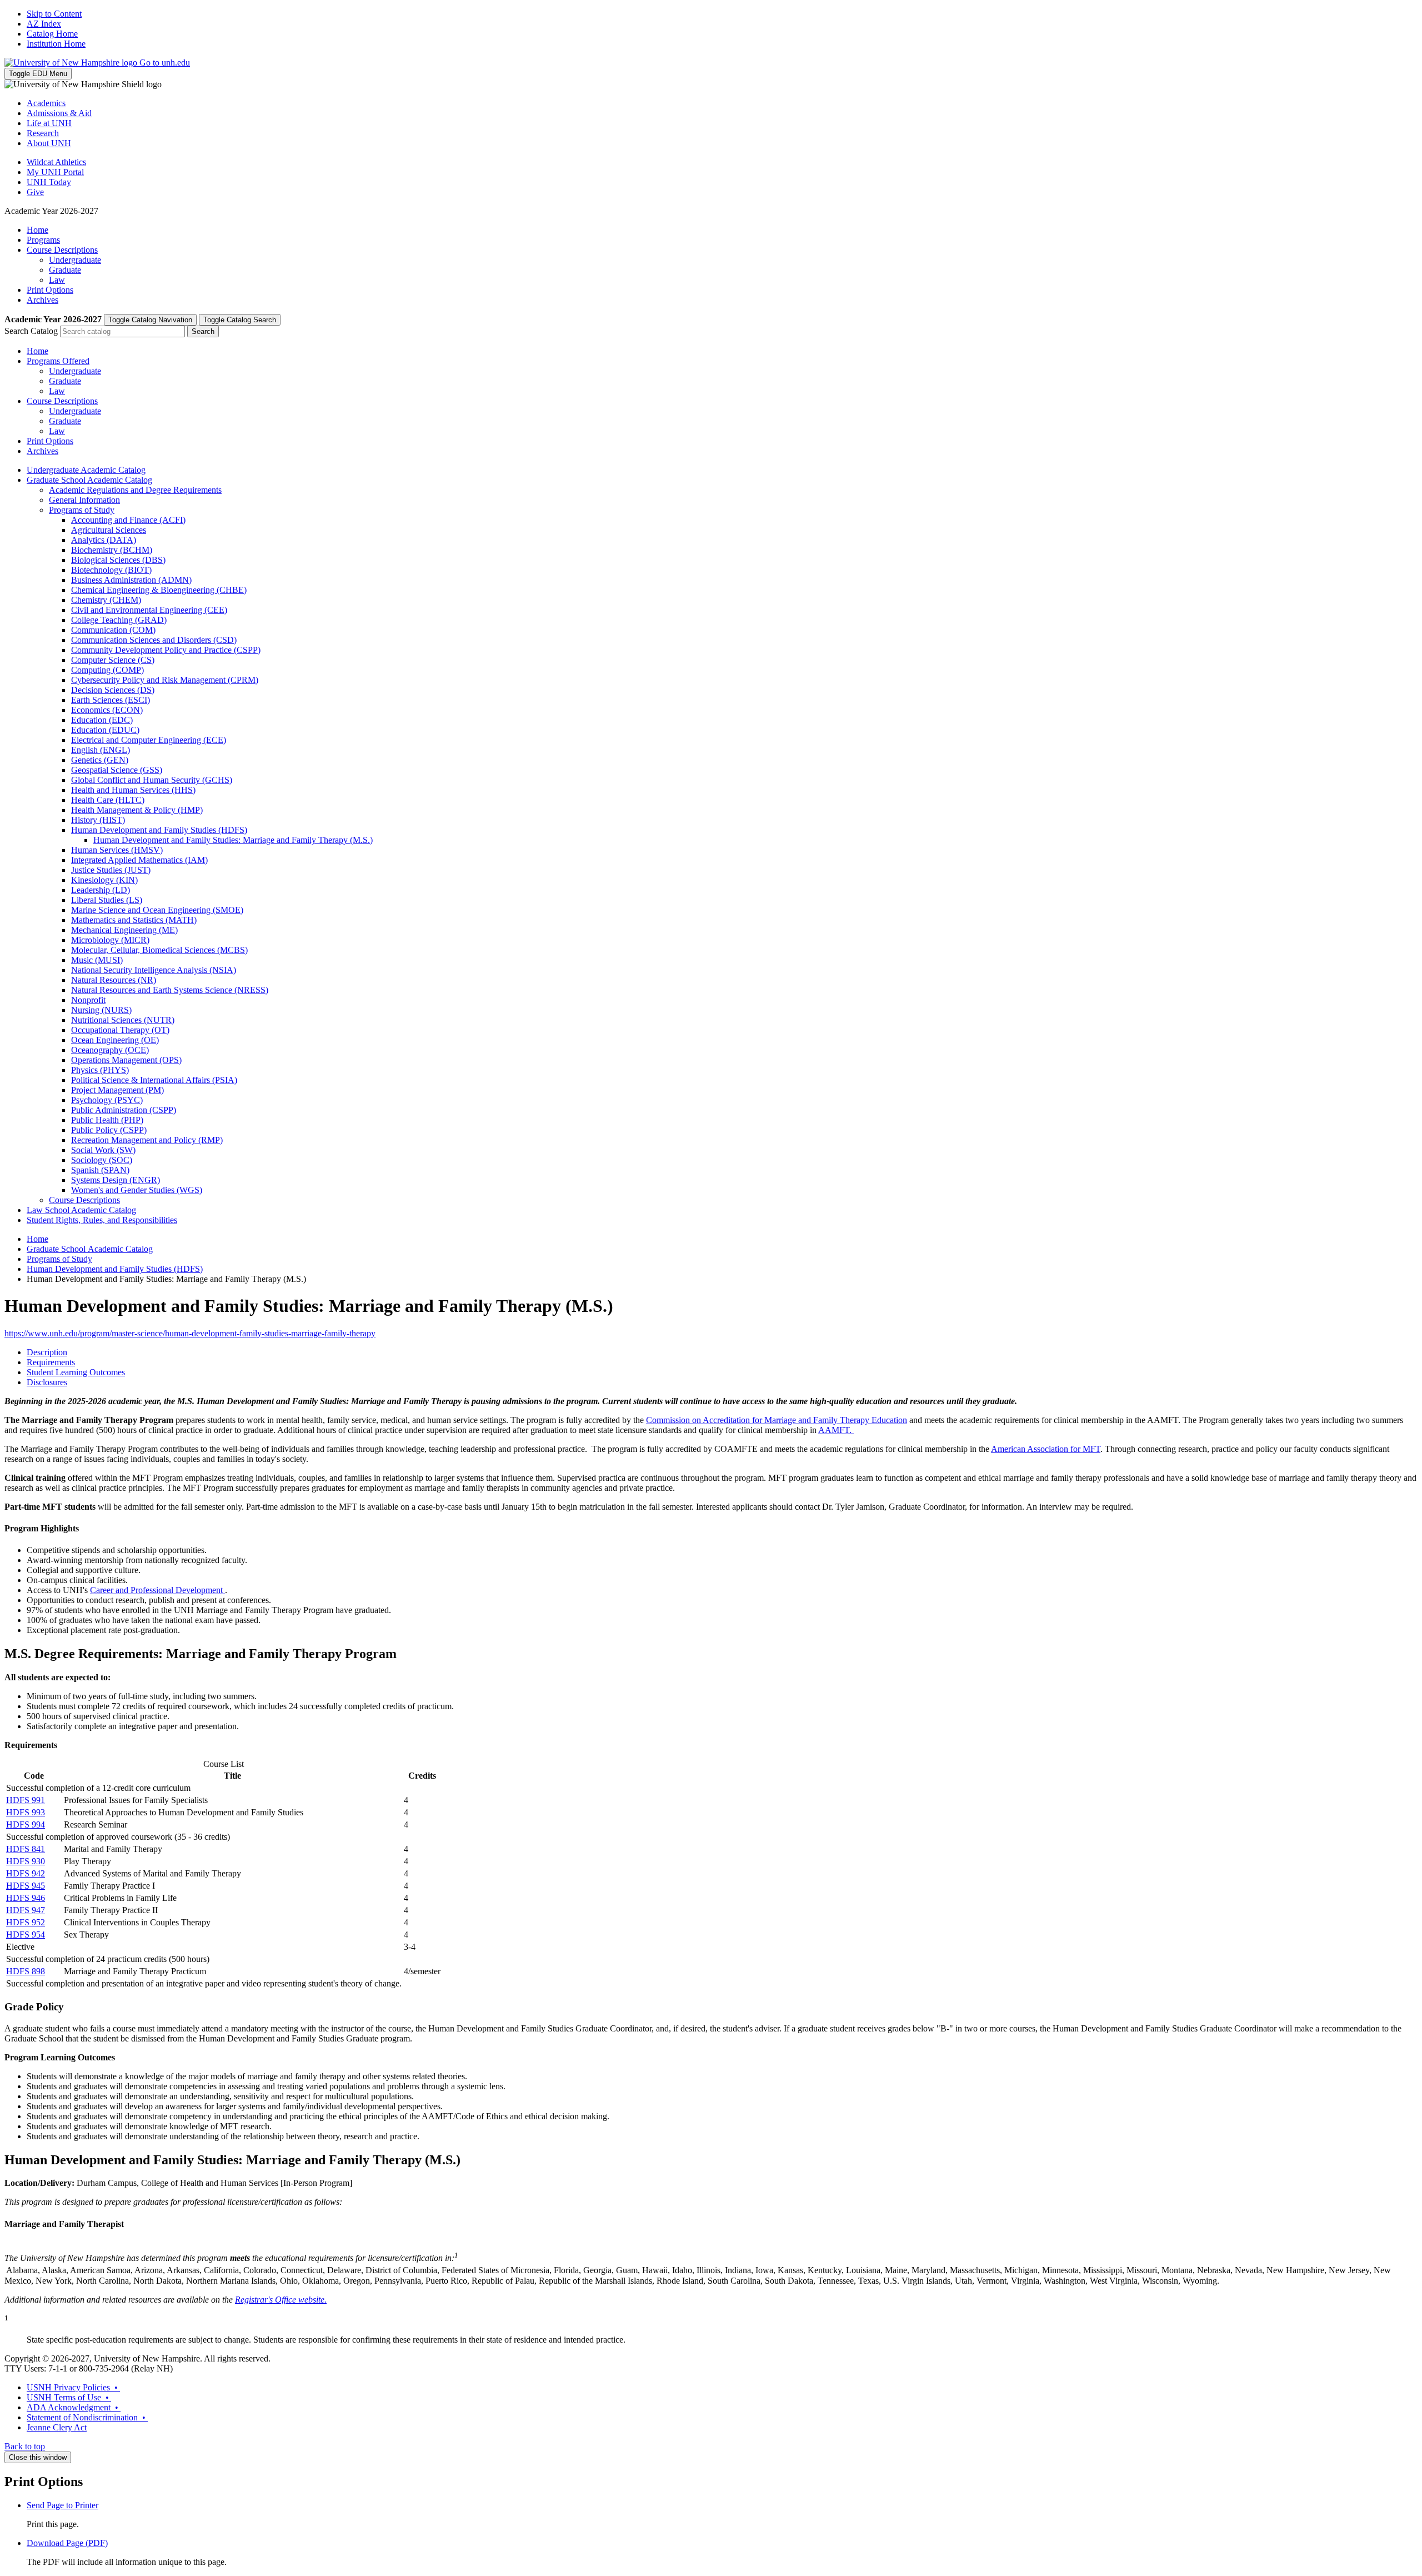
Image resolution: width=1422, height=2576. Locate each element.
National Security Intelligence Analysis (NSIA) (154, 970)
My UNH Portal (55, 172)
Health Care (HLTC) (108, 800)
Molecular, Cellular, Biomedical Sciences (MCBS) (159, 950)
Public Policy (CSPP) (109, 1130)
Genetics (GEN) (100, 760)
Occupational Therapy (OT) (120, 1030)
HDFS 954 (26, 1935)
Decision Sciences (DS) (113, 690)
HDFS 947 (26, 1910)
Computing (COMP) (107, 670)
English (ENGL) (101, 750)
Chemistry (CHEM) (106, 600)
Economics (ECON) (107, 710)
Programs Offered (58, 361)
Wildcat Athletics (56, 162)
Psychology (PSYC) (107, 1100)
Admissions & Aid (59, 113)
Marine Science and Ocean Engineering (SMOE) (157, 910)
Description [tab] (47, 1352)
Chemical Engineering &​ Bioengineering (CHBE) (159, 590)
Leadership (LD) (101, 890)
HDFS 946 (26, 1898)
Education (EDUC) (105, 730)
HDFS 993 (26, 1812)
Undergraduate (75, 260)
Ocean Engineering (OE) (115, 1040)
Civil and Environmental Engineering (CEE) (149, 610)
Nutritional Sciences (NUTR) (123, 1020)
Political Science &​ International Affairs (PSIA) (154, 1080)
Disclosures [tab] (47, 1382)
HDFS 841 (26, 1849)
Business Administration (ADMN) (131, 580)
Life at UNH (49, 123)
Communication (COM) (113, 630)
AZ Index (44, 24)
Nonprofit (88, 1000)
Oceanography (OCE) (110, 1050)
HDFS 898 (26, 1971)
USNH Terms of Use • (69, 2397)
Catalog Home (52, 34)
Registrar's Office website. (281, 2300)
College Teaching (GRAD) (119, 620)
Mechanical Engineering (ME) (124, 930)
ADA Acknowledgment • (74, 2407)
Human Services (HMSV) (117, 850)
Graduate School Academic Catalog (89, 480)
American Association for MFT (1046, 1449)
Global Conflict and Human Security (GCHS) (152, 780)
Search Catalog (31, 331)
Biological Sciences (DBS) (118, 560)
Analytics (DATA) (104, 540)
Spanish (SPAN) (100, 1170)
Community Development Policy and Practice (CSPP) (166, 650)
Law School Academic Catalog (81, 1210)
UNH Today (49, 182)
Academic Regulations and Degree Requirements (135, 490)
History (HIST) (98, 820)
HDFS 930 (26, 1861)
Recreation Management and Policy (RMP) (147, 1140)
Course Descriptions (62, 250)
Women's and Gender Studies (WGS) (137, 1190)
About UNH (49, 143)
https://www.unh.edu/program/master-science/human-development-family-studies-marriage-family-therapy (190, 1333)
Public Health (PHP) (107, 1120)
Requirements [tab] (51, 1362)
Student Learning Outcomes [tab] (76, 1372)
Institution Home (56, 44)
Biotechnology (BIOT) (111, 570)
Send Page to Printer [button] (62, 2505)
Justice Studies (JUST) (111, 870)
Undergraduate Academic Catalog (86, 470)
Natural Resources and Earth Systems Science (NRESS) (170, 990)
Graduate (65, 270)
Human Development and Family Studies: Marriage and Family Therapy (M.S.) (233, 840)
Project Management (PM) (117, 1090)
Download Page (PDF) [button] (67, 2543)
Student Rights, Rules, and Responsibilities (102, 1220)
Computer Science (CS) (113, 660)
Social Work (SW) (103, 1150)
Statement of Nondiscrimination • (87, 2417)
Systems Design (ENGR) (116, 1180)
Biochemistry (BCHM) (112, 550)
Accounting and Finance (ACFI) (128, 520)
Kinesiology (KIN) (104, 880)
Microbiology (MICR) (110, 940)
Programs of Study (82, 510)
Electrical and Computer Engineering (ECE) (149, 740)
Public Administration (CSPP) (124, 1110)
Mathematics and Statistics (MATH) (134, 920)
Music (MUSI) (97, 960)
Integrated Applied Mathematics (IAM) (139, 860)
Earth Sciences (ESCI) (111, 700)
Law (57, 280)
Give (35, 192)
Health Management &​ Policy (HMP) (137, 810)
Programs (43, 240)
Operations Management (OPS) (126, 1060)
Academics (46, 103)
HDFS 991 (26, 1800)
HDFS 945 (26, 1886)
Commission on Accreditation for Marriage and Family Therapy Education (777, 1420)
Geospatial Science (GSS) (117, 770)
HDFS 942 (26, 1873)
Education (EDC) (102, 720)
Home (37, 230)
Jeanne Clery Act (57, 2427)
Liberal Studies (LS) (107, 900)
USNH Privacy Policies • (73, 2387)
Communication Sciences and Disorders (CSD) (154, 640)
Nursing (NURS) (101, 1010)
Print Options (50, 290)
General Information (84, 500)
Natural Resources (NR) (114, 980)
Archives (42, 300)
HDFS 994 (26, 1824)
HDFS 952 (26, 1922)
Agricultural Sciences (109, 530)
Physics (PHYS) (100, 1070)
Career (102, 1590)
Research (43, 133)
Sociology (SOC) (102, 1160)
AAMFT (834, 1430)
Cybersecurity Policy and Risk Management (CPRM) (165, 680)
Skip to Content (54, 14)
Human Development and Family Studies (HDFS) (159, 830)
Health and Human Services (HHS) (133, 790)
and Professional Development (169, 1590)
